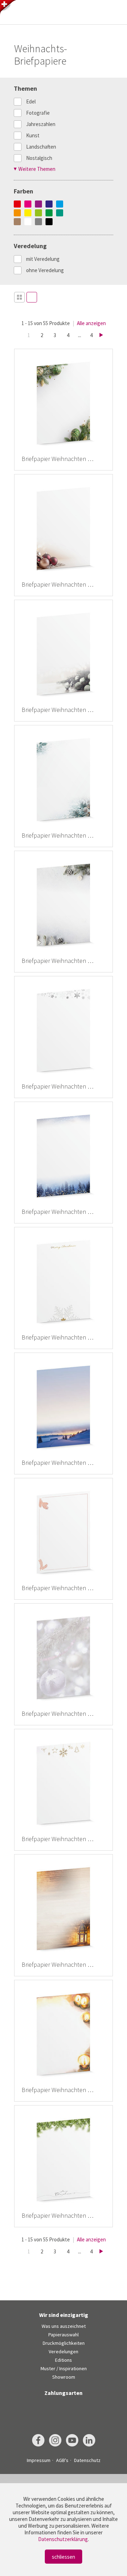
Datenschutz (87, 2460)
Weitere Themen (37, 169)
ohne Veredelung (45, 270)
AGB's (62, 2460)
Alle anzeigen (91, 323)
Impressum (39, 2460)
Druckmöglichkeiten (64, 2343)
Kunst (33, 135)
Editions (64, 2360)
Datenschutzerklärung (63, 2539)
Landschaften (41, 147)
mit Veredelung (43, 259)
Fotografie (38, 113)
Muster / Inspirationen (64, 2368)
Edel (31, 101)
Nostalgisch (39, 158)
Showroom (64, 2377)
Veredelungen (64, 2352)
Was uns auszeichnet (64, 2326)
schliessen (64, 2557)
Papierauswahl (64, 2335)
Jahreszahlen (41, 124)
